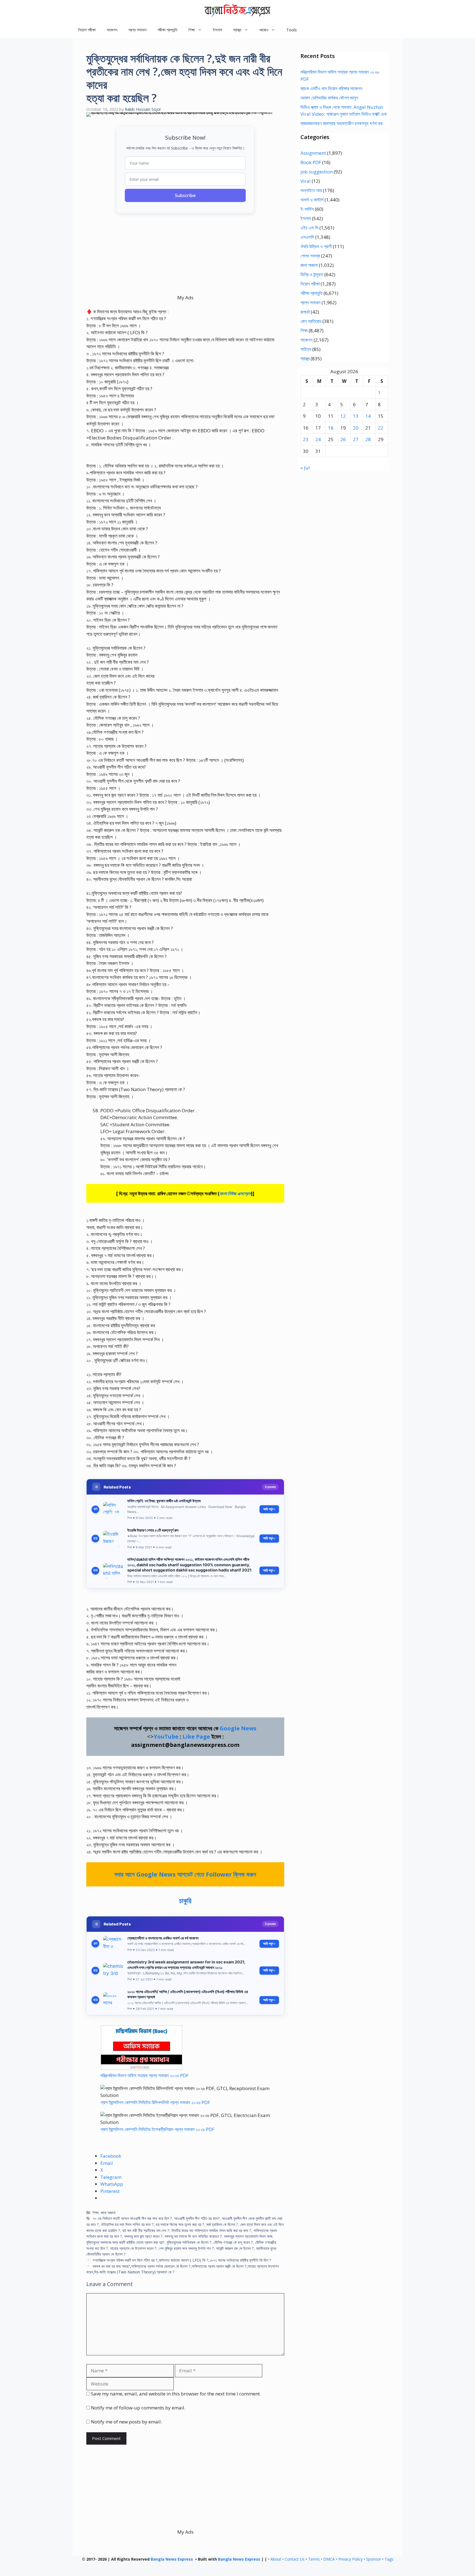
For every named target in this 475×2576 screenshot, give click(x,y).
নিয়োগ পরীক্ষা (87, 30)
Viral (306, 181)
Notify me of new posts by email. (126, 2422)
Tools (292, 30)
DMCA (329, 2559)
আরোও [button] (264, 30)
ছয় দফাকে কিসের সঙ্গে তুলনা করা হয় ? (180, 2224)
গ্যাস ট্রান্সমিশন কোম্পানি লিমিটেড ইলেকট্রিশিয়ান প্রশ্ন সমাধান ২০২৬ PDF (157, 2129)
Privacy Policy (350, 2559)
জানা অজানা (108, 2213)
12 (343, 416)
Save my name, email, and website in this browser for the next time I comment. (176, 2394)
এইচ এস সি (309, 228)
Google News (238, 1728)
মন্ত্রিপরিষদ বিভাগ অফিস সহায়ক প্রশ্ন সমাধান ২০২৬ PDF (144, 2075)
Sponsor (374, 2559)
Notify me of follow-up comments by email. (138, 2408)
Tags (389, 2559)
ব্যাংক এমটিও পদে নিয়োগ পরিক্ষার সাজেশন (331, 88)
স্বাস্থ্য (305, 359)
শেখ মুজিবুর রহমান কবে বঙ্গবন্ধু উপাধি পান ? (186, 2248)
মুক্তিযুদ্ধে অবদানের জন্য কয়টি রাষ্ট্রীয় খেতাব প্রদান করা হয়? (125, 2242)
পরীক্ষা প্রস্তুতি (167, 30)
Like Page (196, 1737)
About (276, 2559)
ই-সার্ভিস (307, 209)
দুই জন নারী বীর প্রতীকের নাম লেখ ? (146, 2230)
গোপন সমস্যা (310, 256)
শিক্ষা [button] (192, 30)
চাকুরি (185, 1900)
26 (343, 439)
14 (368, 416)
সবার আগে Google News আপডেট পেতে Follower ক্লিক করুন (185, 1874)
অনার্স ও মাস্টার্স (312, 200)
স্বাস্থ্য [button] (237, 30)
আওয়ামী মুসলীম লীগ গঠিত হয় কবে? (197, 2218)
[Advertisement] (185, 256)
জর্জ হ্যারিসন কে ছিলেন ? (222, 2224)
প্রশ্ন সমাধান (137, 30)
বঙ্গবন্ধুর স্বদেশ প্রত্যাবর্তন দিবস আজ (248, 2236)
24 (318, 439)
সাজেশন (112, 30)
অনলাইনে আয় (311, 190)
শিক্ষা (96, 2213)
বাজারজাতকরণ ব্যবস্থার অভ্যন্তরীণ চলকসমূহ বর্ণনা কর (342, 123)
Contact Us (295, 2559)
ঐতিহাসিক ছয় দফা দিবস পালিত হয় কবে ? (127, 2224)
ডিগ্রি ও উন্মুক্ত (312, 274)
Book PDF (311, 162)
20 (356, 428)
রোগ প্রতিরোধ (311, 321)
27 (356, 439)
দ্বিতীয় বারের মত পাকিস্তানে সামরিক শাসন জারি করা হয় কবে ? (211, 2230)
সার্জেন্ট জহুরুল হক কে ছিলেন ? (235, 2248)
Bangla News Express (172, 2559)
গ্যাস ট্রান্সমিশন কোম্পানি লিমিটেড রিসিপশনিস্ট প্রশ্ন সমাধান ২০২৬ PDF (155, 2102)
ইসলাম (217, 30)
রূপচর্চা (305, 312)
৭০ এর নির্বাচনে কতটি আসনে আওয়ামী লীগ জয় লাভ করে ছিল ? (132, 2218)
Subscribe (185, 195)
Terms (314, 2559)
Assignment (313, 153)
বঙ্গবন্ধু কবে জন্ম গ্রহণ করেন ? (143, 2236)
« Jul (305, 468)
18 (331, 428)
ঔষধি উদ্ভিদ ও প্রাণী (316, 246)
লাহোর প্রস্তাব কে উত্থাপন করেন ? (133, 2248)
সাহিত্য (306, 349)
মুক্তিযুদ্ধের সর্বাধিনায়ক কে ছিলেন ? (189, 2242)
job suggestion (317, 172)
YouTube (166, 1737)
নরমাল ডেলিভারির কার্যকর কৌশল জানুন (329, 98)
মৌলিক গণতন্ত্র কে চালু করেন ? (233, 2242)
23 (306, 439)
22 (381, 428)
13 (356, 416)
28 (368, 439)
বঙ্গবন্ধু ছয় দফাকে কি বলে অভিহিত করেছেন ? (193, 2236)
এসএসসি (307, 237)
